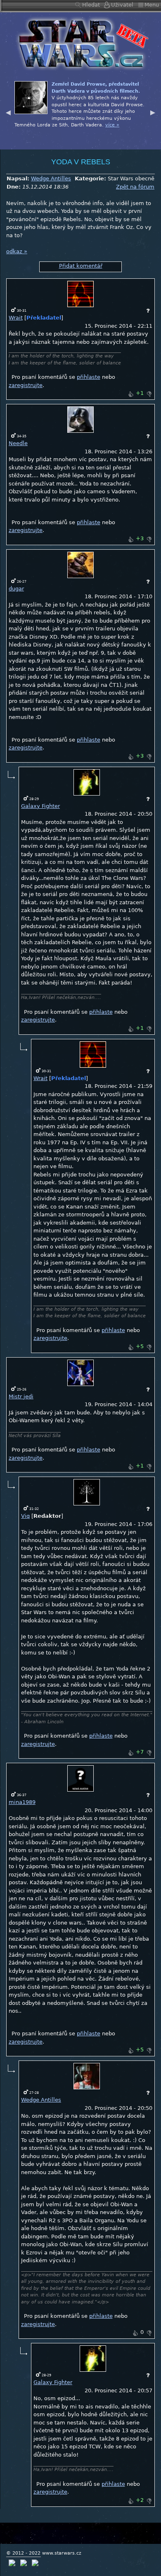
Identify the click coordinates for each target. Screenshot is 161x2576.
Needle (18, 443)
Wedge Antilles (51, 178)
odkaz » (17, 251)
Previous (8, 112)
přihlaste (89, 377)
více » (133, 132)
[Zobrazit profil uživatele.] (80, 294)
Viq (25, 1516)
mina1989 (22, 1802)
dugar (16, 589)
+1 (130, 394)
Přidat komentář (81, 266)
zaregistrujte (26, 385)
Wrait (16, 318)
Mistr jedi (21, 1396)
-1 (149, 394)
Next (153, 112)
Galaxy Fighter (40, 806)
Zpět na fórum (135, 187)
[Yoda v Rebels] (80, 43)
